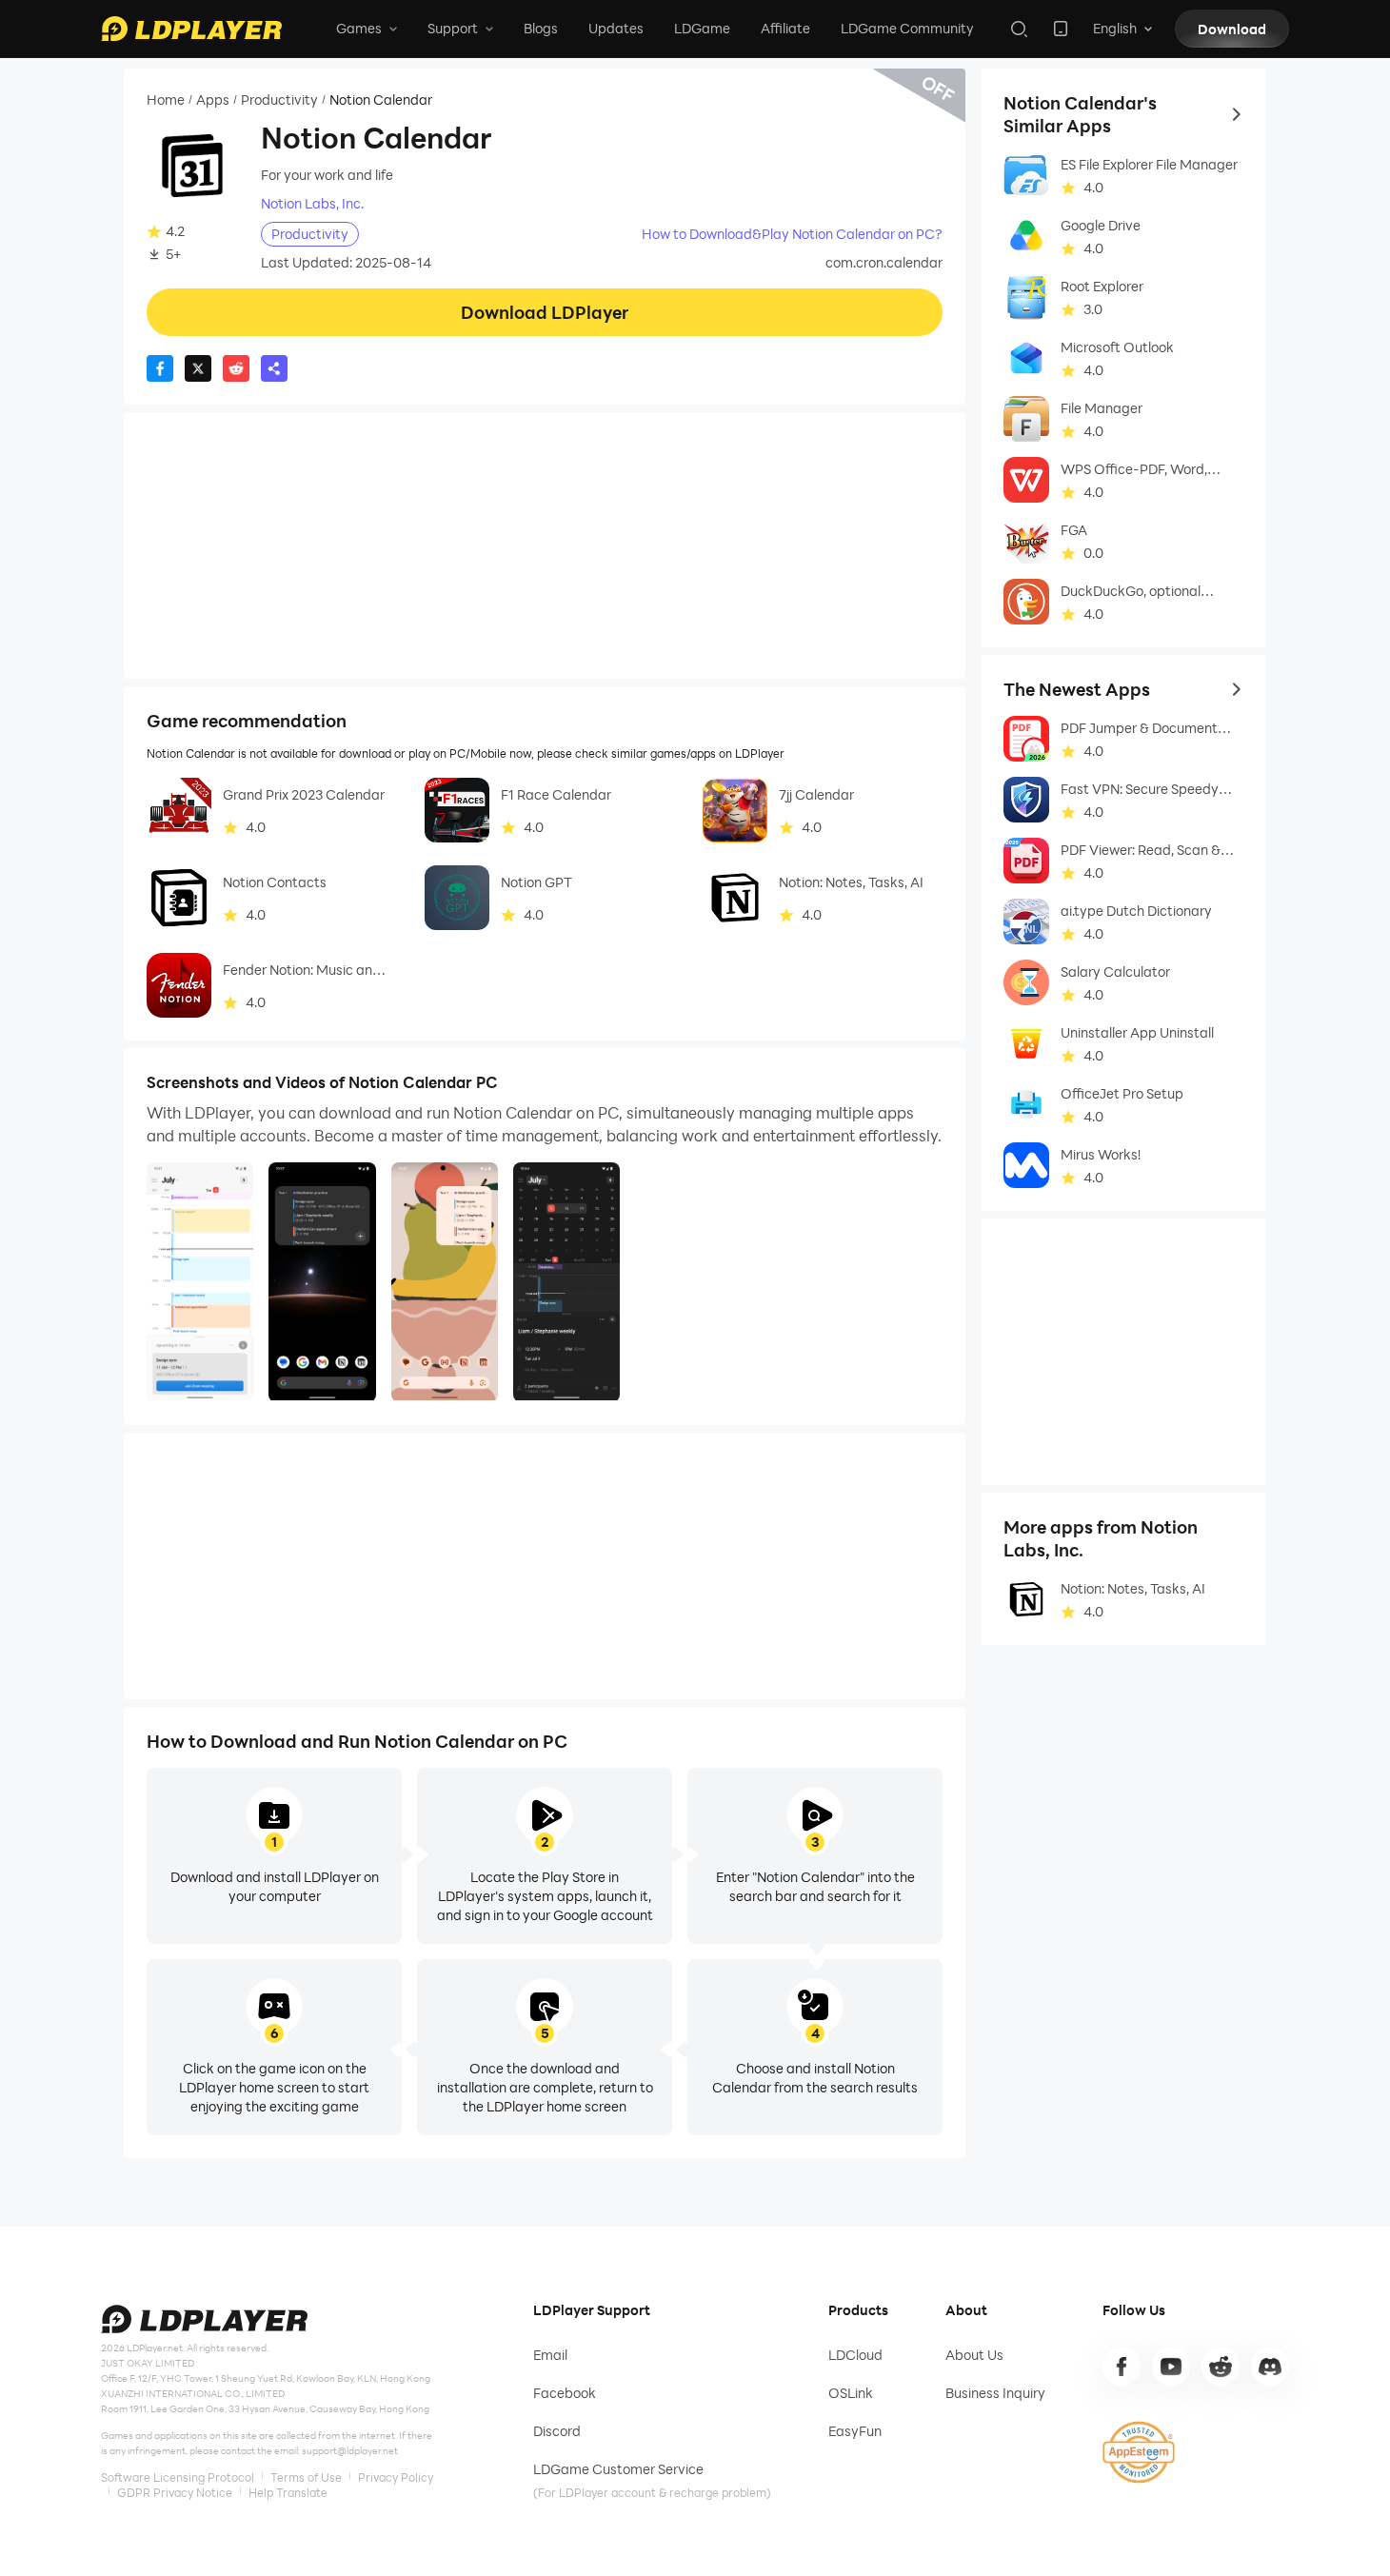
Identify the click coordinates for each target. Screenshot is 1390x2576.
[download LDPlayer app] (1061, 29)
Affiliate (785, 28)
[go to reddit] (1221, 2367)
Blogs (541, 28)
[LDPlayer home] (191, 29)
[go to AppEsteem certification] (1139, 2452)
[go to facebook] (1122, 2367)
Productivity (279, 100)
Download (1232, 29)
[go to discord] (1270, 2367)
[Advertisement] (545, 545)
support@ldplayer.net (350, 2450)
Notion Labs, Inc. (312, 204)
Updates (616, 28)
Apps (213, 100)
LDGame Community (907, 28)
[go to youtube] (1171, 2367)
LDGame (702, 28)
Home (166, 100)
